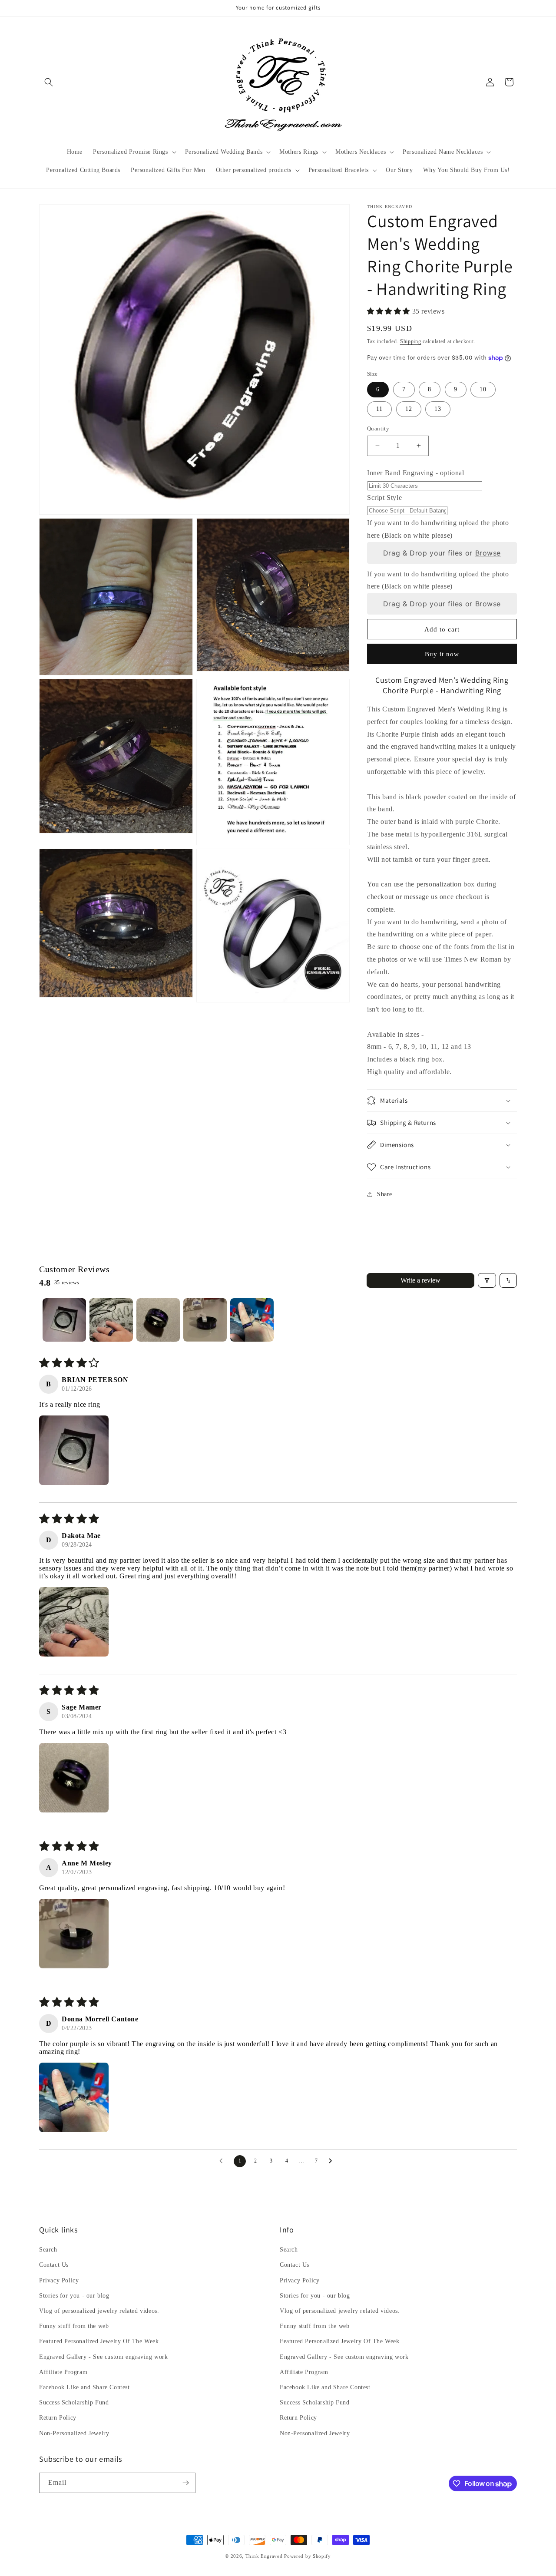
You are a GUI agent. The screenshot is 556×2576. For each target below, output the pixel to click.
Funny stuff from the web (74, 2326)
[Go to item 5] (252, 1320)
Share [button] (385, 1194)
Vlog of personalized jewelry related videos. (99, 2311)
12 (409, 409)
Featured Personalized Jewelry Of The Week (99, 2341)
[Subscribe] (185, 2483)
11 (379, 409)
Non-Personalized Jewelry (74, 2433)
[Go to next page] (333, 2161)
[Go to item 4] (205, 1320)
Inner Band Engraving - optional (416, 473)
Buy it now (442, 654)
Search (48, 2250)
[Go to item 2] (111, 1320)
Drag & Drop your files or (442, 553)
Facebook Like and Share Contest (84, 2387)
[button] (49, 82)
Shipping (411, 341)
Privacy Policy (59, 2280)
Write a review (420, 1280)
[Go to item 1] (64, 1320)
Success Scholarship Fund (74, 2402)
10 (483, 389)
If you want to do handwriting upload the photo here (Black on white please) (438, 529)
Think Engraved (264, 2556)
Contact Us (54, 2265)
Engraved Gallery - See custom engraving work (103, 2357)
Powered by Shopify (308, 2556)
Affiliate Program (63, 2372)
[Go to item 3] (158, 1320)
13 (438, 409)
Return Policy (58, 2418)
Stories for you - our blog (74, 2296)
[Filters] (487, 1280)
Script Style (384, 498)
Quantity (378, 428)
